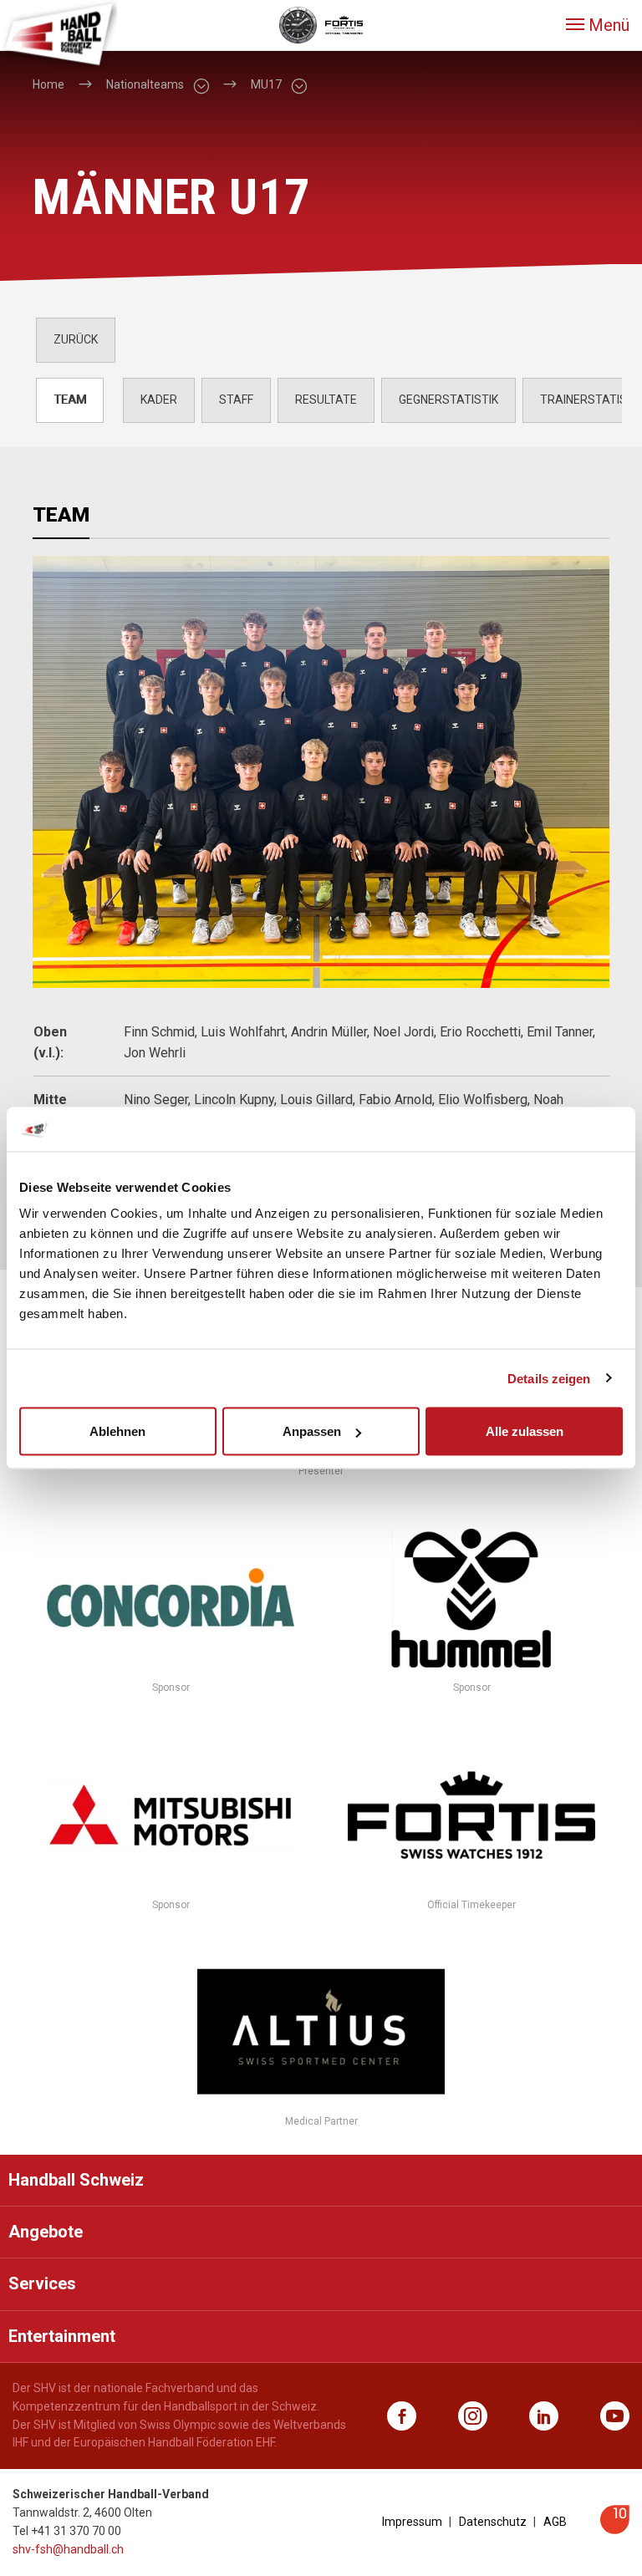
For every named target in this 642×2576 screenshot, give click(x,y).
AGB (555, 2522)
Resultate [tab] (326, 400)
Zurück (76, 339)
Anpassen (312, 1431)
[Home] (59, 33)
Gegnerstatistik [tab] (448, 400)
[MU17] (298, 85)
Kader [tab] (159, 400)
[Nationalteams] (201, 85)
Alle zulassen (525, 1431)
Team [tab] (70, 400)
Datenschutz (493, 2522)
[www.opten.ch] (615, 2530)
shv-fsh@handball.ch (68, 2549)
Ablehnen (117, 1431)
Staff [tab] (236, 400)
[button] (598, 25)
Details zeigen (549, 1378)
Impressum (412, 2522)
